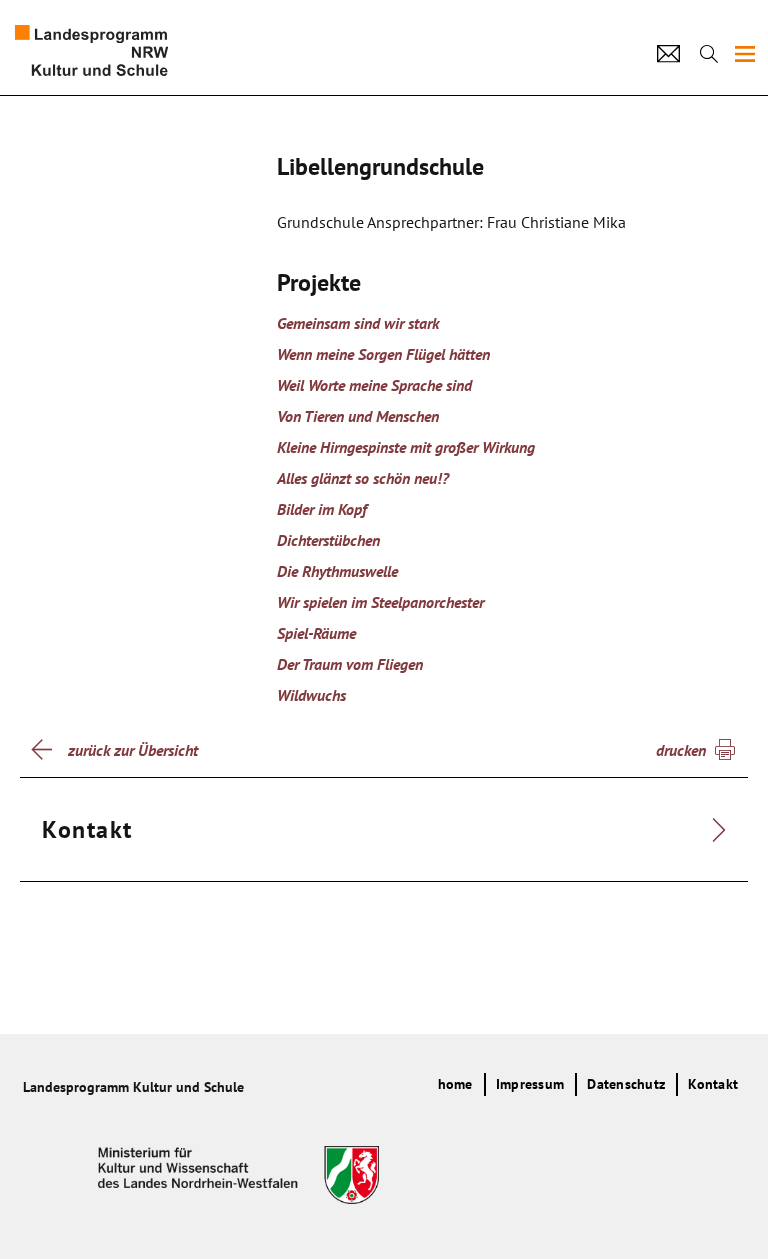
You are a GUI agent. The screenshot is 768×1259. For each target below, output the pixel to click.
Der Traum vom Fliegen (350, 664)
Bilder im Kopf (322, 509)
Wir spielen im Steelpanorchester (380, 602)
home (455, 1084)
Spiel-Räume (316, 633)
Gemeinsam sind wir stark (358, 323)
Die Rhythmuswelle (337, 571)
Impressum (530, 1084)
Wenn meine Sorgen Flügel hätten (383, 354)
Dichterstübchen (328, 540)
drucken (681, 750)
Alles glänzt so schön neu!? (363, 478)
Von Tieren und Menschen (358, 416)
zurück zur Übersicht (133, 750)
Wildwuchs (311, 695)
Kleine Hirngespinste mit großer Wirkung (406, 447)
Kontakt (713, 1084)
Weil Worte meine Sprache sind (374, 385)
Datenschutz (626, 1084)
